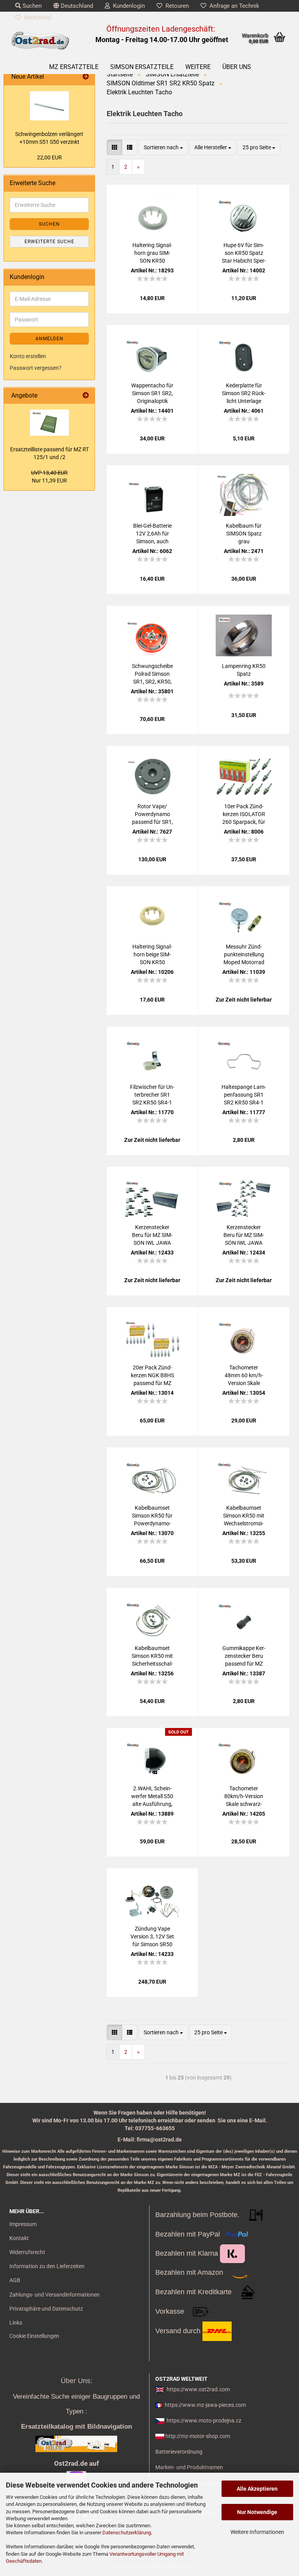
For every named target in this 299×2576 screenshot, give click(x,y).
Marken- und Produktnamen (189, 2467)
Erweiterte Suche (49, 242)
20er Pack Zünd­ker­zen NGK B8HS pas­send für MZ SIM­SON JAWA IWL (152, 1376)
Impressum (23, 2224)
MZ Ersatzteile (74, 67)
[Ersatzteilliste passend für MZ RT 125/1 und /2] (49, 423)
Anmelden (49, 339)
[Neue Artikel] (86, 77)
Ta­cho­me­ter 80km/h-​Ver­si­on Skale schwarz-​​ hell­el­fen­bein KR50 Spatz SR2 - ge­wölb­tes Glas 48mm (244, 1797)
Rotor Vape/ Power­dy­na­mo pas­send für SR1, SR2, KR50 (152, 814)
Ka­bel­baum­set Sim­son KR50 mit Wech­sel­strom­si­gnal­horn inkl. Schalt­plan (244, 1516)
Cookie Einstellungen (34, 2336)
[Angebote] (86, 396)
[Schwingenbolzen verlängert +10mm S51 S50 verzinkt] (49, 106)
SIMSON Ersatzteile (142, 67)
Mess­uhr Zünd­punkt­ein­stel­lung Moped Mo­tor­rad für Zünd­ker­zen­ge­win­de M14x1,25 (244, 955)
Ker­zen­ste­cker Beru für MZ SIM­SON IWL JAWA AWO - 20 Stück (244, 1235)
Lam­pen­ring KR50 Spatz (244, 670)
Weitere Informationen (257, 2532)
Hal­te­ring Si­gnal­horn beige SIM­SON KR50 (152, 954)
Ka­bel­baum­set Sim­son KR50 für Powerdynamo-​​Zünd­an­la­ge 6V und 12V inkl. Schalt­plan (152, 1516)
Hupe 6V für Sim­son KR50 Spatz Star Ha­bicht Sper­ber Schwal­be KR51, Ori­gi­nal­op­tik (244, 253)
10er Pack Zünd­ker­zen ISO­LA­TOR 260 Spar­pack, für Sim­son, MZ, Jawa (244, 814)
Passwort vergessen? (36, 368)
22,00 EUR (49, 157)
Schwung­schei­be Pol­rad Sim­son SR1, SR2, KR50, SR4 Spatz (152, 674)
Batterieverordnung (179, 2452)
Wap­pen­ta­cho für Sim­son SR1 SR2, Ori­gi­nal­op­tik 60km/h (152, 394)
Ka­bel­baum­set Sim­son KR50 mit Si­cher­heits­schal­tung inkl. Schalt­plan (152, 1656)
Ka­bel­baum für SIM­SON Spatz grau (244, 534)
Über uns (237, 67)
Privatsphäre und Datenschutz (46, 2309)
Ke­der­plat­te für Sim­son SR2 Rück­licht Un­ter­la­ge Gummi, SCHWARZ (244, 394)
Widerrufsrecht (27, 2252)
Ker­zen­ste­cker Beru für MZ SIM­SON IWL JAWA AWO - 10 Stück (152, 1235)
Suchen (31, 6)
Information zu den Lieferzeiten (47, 2266)
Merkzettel (36, 18)
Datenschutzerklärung (127, 2533)
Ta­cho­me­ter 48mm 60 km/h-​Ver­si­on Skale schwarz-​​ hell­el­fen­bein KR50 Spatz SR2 (244, 1376)
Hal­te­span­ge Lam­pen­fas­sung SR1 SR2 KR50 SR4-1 (244, 1095)
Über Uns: (77, 2381)
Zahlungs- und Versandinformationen (55, 2295)
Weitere (198, 67)
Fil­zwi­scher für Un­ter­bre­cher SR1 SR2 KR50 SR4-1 (152, 1095)
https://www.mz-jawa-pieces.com (205, 2405)
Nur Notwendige (257, 2512)
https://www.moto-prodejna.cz (204, 2421)
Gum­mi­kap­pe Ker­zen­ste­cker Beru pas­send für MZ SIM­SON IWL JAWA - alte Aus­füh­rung (244, 1656)
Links (16, 2323)
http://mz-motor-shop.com (198, 2436)
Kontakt (19, 2238)
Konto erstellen (28, 356)
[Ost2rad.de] (40, 41)
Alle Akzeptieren (257, 2489)
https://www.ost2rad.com (198, 2389)
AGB (15, 2280)
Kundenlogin (127, 6)
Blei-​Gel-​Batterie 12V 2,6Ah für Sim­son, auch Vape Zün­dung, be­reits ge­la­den (152, 534)
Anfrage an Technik (233, 6)
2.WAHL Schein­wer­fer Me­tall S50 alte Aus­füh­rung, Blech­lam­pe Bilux (152, 1797)
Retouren (176, 6)
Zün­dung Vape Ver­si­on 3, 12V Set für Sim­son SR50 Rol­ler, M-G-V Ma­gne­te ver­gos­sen (152, 1937)
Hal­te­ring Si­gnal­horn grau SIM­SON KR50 (152, 253)
